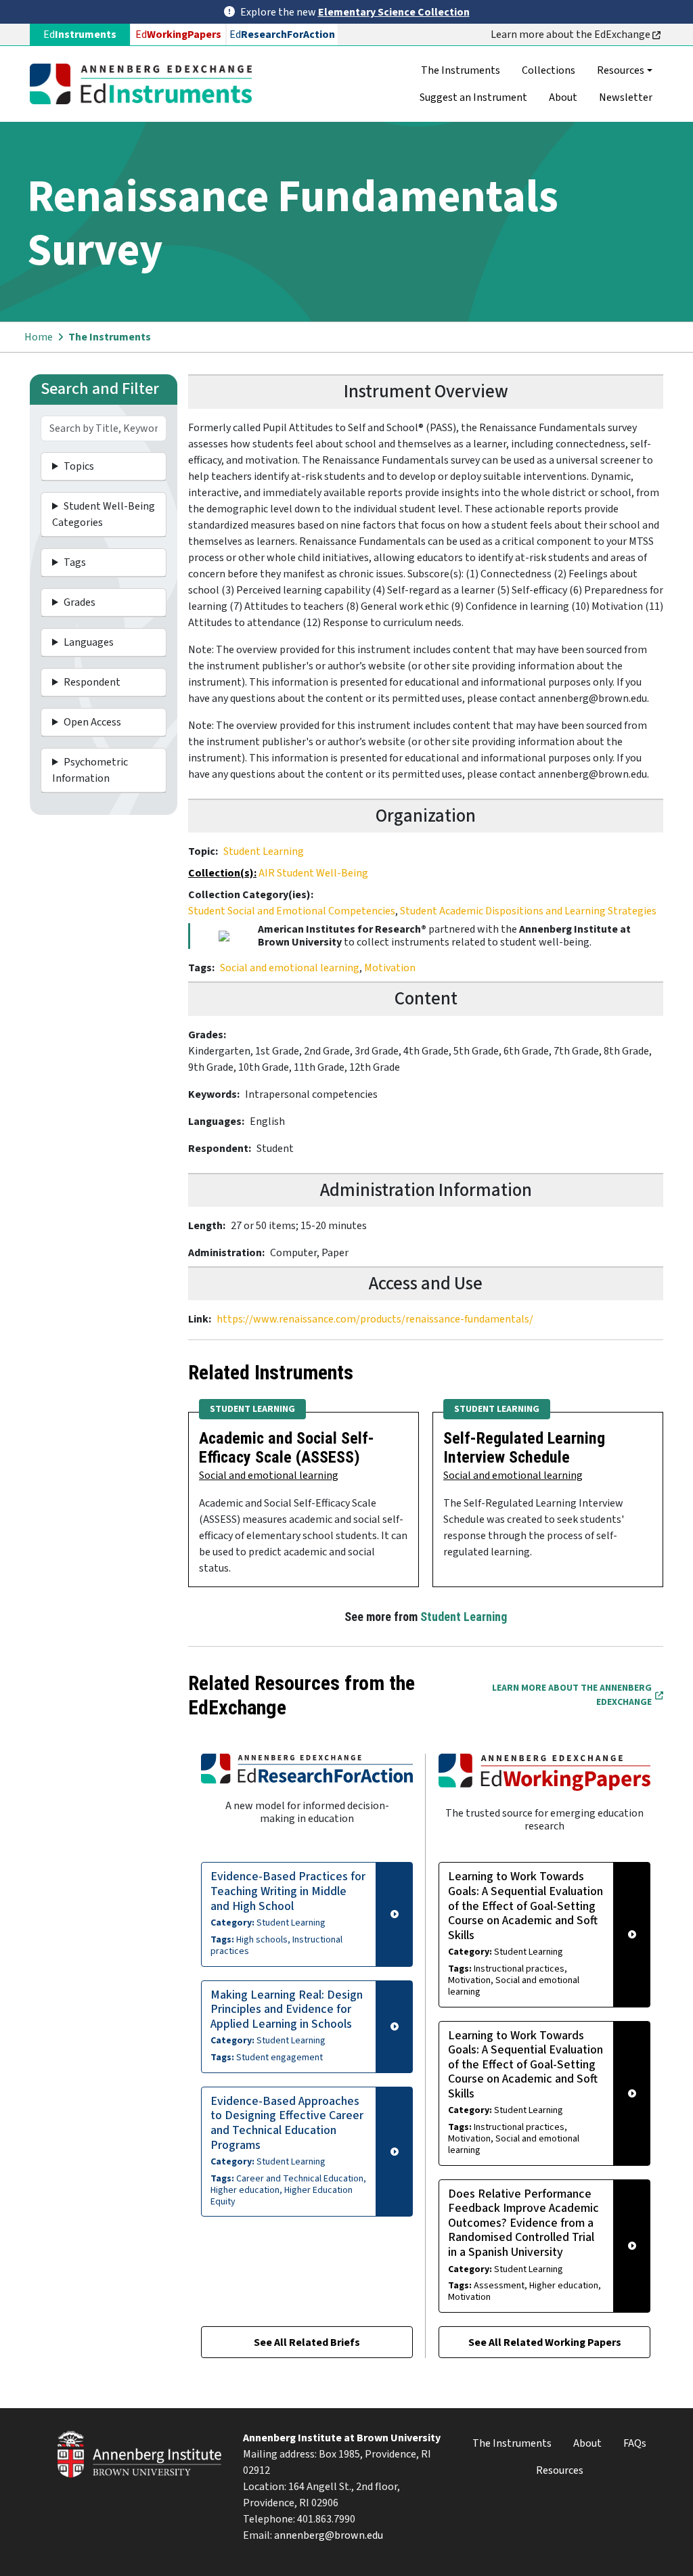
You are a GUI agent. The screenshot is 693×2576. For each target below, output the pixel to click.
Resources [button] (621, 70)
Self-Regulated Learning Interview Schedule (524, 1448)
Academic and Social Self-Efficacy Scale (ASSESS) (287, 1448)
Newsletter (626, 97)
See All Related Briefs (307, 2342)
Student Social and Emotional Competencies (292, 911)
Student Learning (264, 851)
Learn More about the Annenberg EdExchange (572, 1695)
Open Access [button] (92, 722)
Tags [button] (75, 562)
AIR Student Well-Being (313, 873)
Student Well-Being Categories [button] (104, 514)
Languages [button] (89, 642)
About (563, 97)
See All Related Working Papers (545, 2342)
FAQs (635, 2443)
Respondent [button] (92, 682)
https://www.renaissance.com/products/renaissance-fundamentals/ (375, 1319)
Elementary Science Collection (394, 12)
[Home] (146, 84)
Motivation (390, 968)
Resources (560, 2470)
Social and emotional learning (290, 968)
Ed (178, 35)
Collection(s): (222, 873)
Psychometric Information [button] (90, 770)
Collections (549, 70)
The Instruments (461, 70)
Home (39, 337)
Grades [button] (80, 602)
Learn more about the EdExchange (572, 35)
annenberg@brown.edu (329, 2535)
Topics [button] (79, 466)
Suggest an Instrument (473, 97)
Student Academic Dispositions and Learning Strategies (528, 911)
